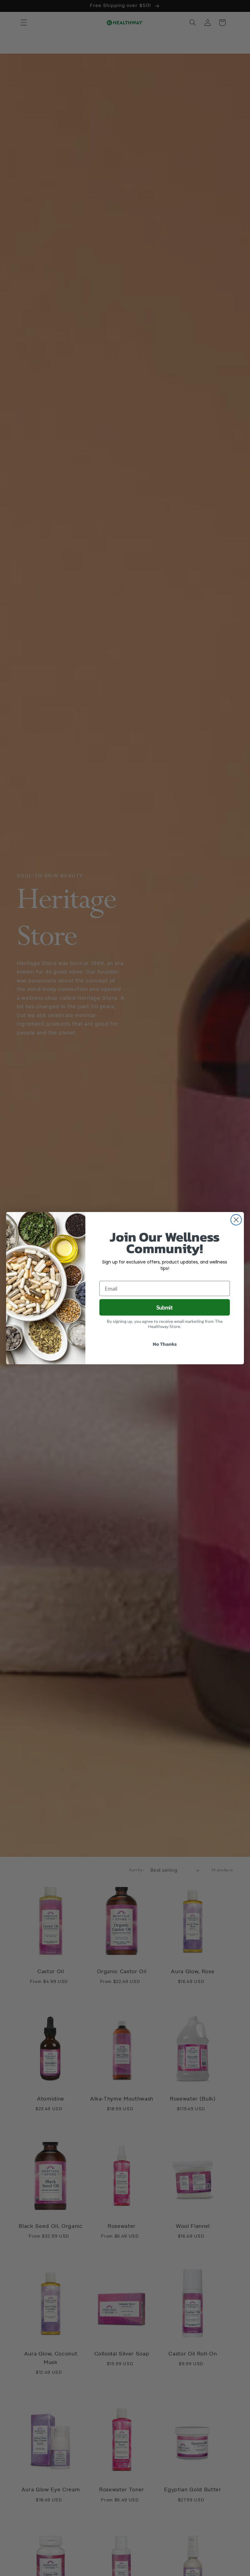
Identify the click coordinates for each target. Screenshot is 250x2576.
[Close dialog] (236, 1220)
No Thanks (165, 1344)
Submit (165, 1307)
